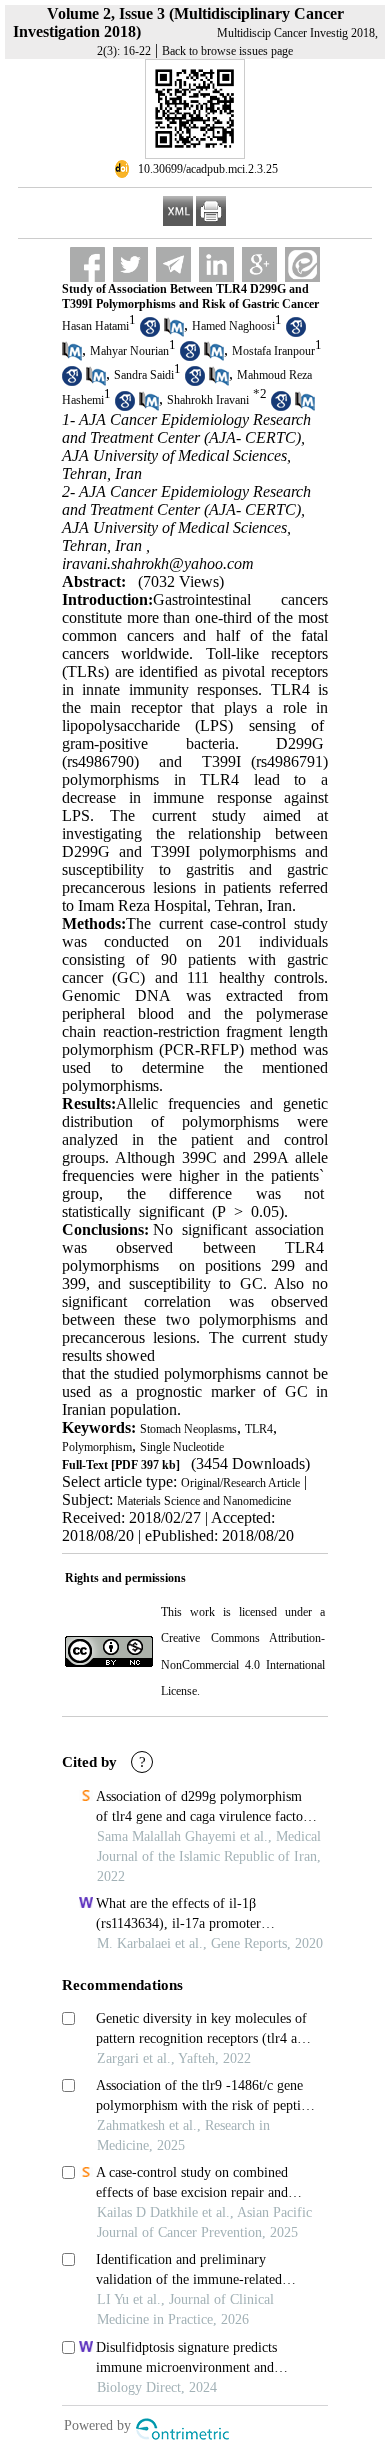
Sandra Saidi (144, 376)
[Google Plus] (259, 264)
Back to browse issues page (227, 51)
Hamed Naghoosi (233, 326)
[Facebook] (87, 264)
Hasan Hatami (95, 326)
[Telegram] (173, 264)
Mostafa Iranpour (273, 351)
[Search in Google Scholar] (150, 333)
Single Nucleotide (182, 1447)
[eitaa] (302, 264)
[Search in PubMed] (174, 333)
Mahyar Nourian (129, 351)
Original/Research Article (240, 1483)
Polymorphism (97, 1447)
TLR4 (259, 1429)
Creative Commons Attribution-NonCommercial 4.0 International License (243, 1664)
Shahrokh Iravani (208, 400)
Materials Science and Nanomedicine (204, 1501)
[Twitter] (130, 264)
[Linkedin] (216, 264)
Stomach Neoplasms (188, 1429)
